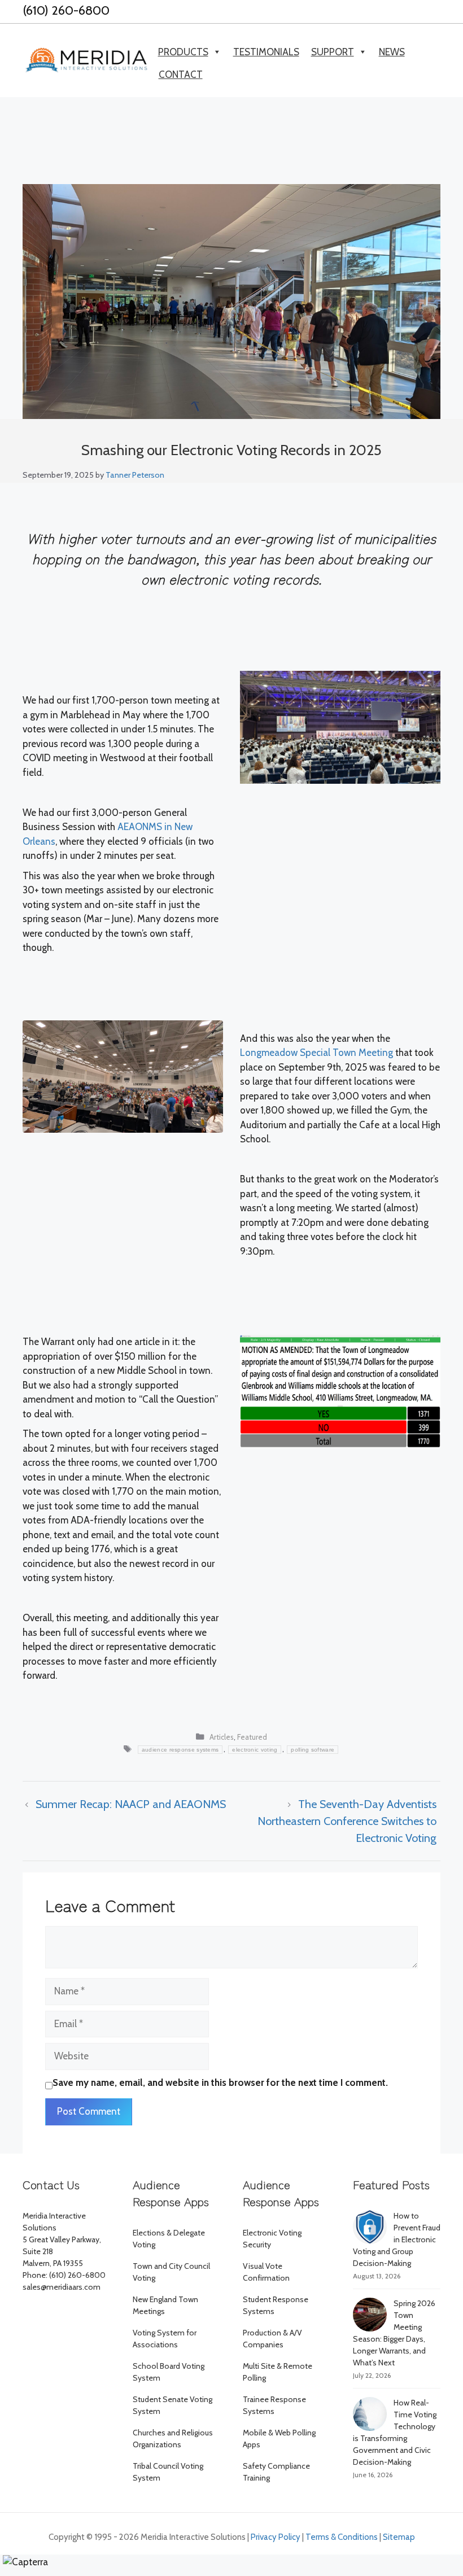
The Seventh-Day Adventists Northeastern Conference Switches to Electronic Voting (347, 1821)
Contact (181, 75)
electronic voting (255, 1750)
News (392, 52)
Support (333, 52)
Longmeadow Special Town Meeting (316, 1053)
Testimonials (266, 52)
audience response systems (180, 1750)
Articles (222, 1737)
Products (183, 52)
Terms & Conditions (342, 2537)
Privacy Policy (276, 2537)
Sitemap (399, 2537)
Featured (252, 1737)
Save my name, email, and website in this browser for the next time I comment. (220, 2082)
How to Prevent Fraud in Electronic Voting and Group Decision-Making (397, 2239)
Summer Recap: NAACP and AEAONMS (131, 1804)
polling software (313, 1750)
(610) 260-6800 (66, 10)
